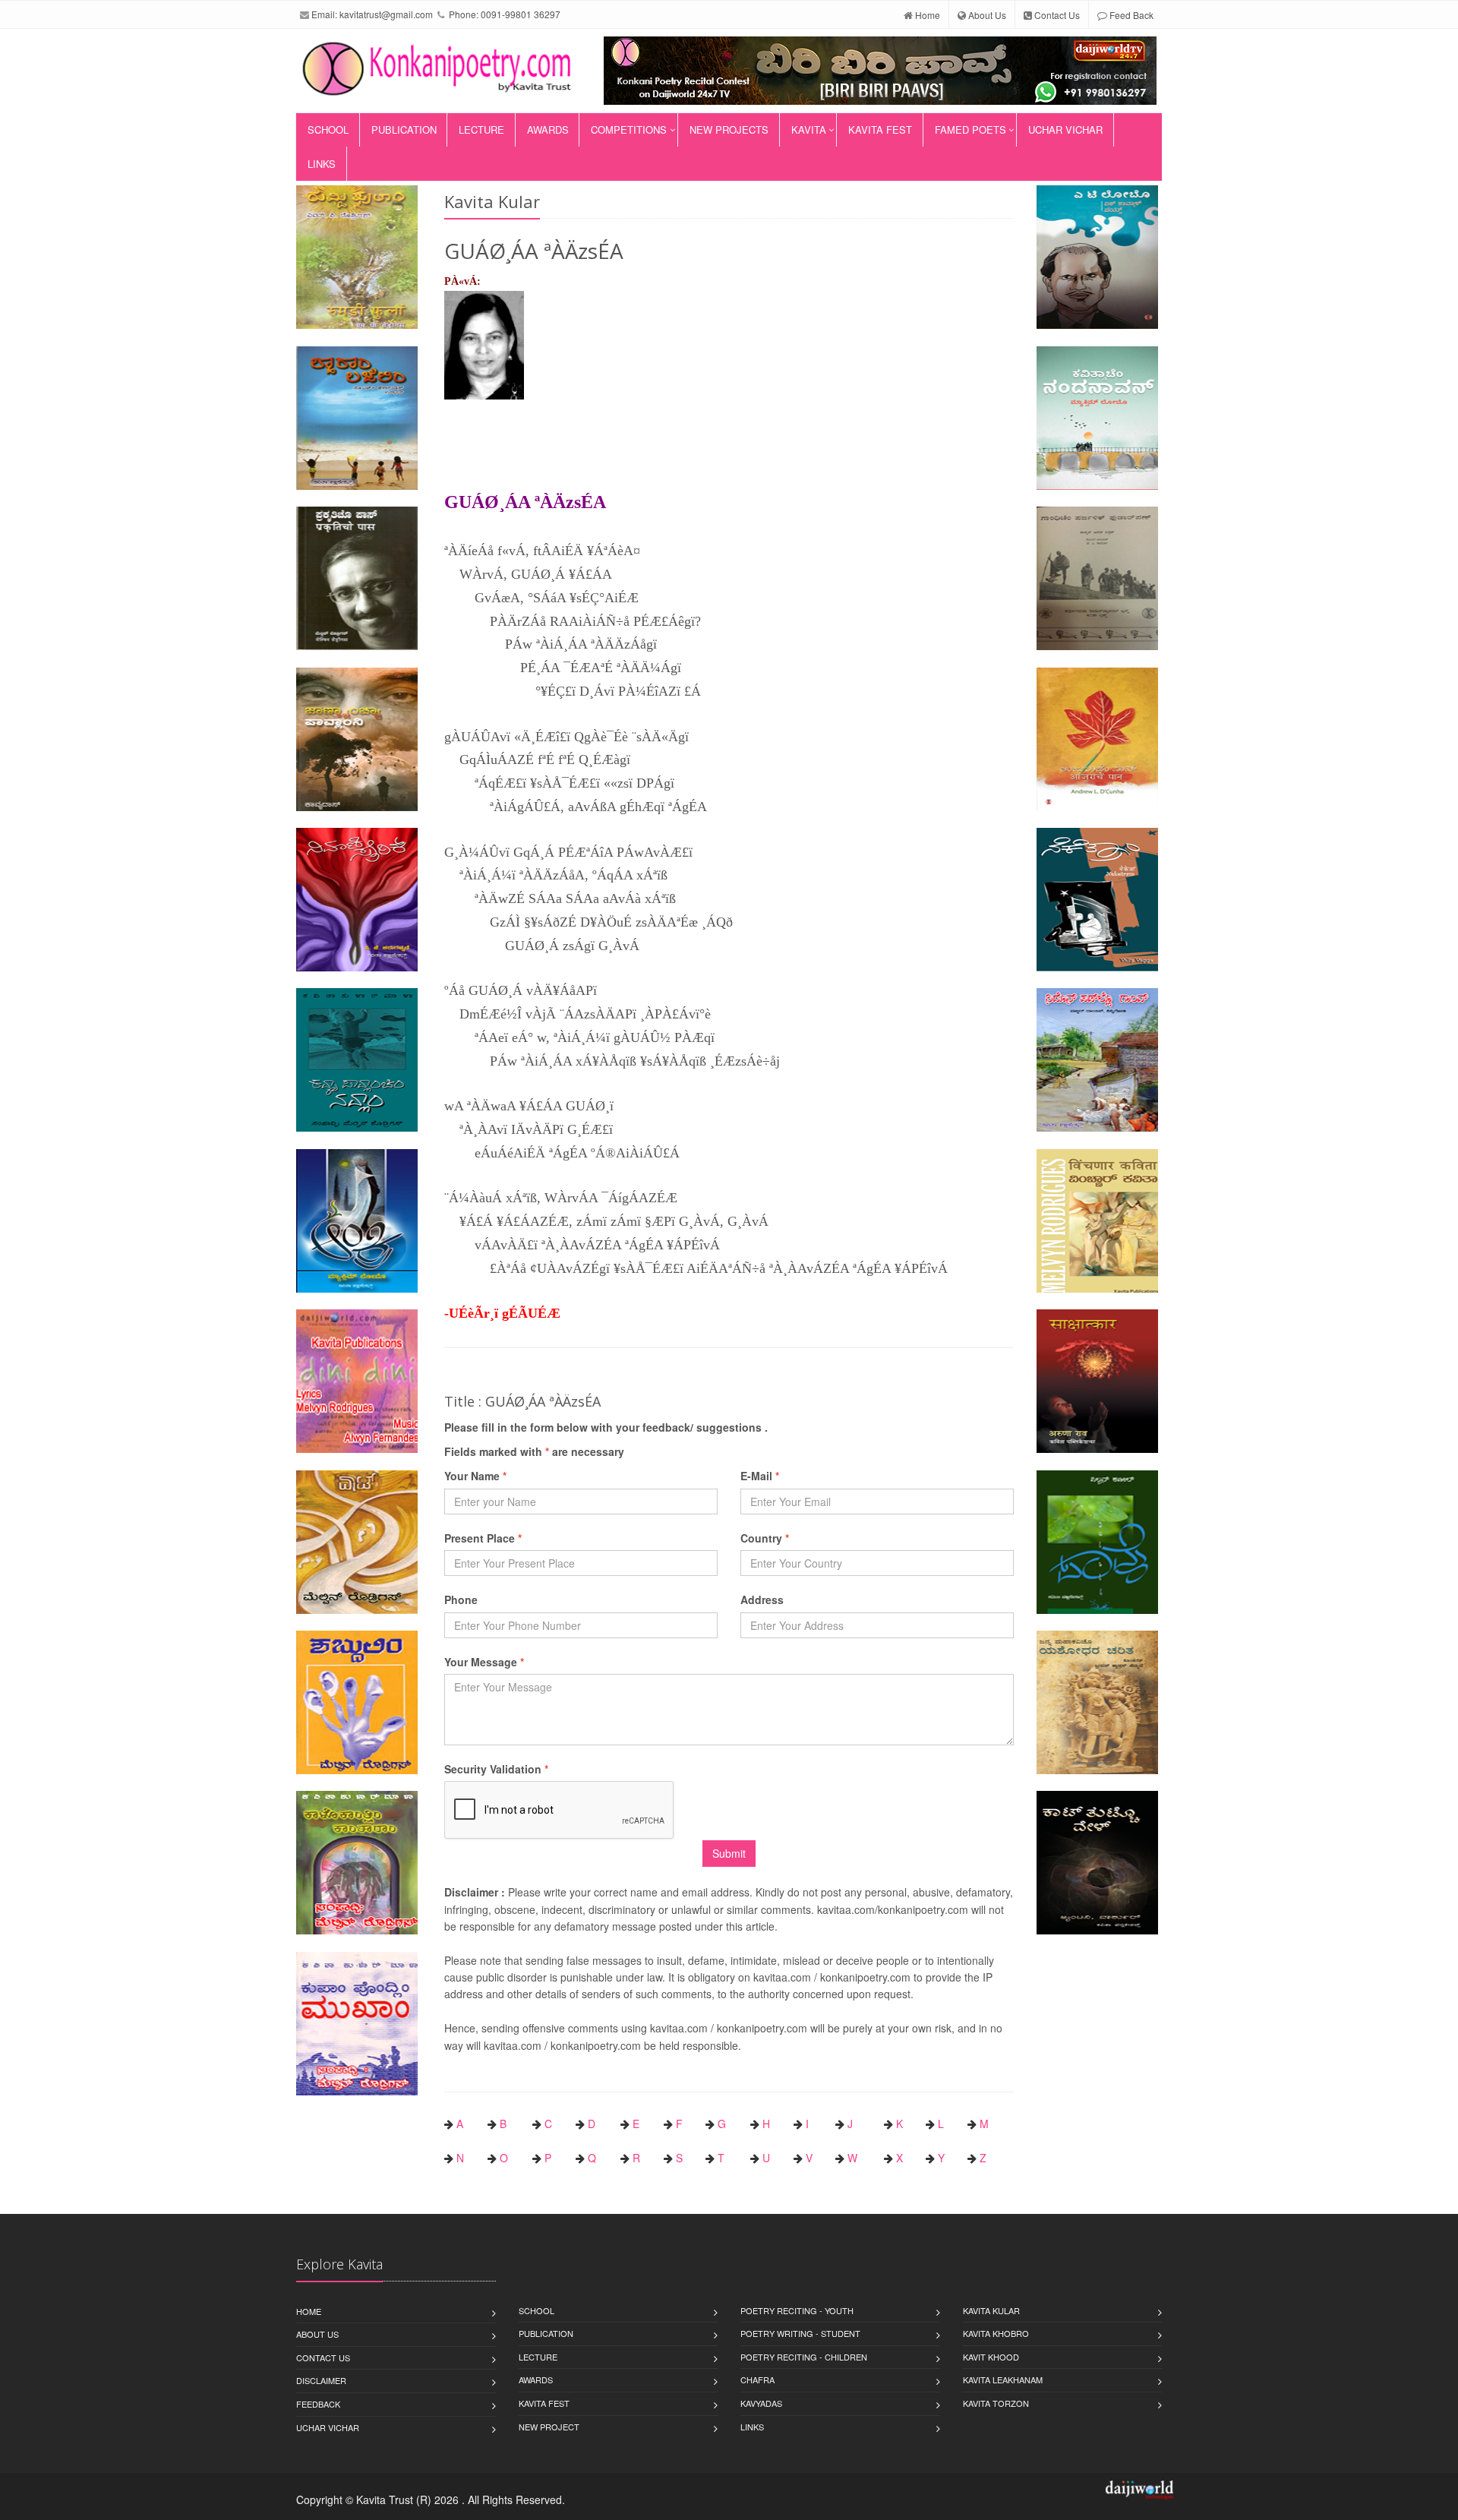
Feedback (318, 2404)
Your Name (475, 1476)
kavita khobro (996, 2333)
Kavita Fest (880, 129)
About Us (986, 15)
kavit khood (991, 2357)
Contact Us (1056, 15)
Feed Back (1130, 15)
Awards (548, 129)
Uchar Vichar (1065, 129)
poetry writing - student (800, 2333)
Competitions (629, 129)
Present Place (483, 1538)
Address (762, 1599)
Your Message (484, 1662)
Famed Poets (970, 129)
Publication (404, 129)
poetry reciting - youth (797, 2310)
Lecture (481, 129)
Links (322, 164)
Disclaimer (321, 2380)
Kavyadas (761, 2403)
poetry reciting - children (804, 2357)
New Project (549, 2427)
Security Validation (496, 1769)
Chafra (757, 2379)
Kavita (809, 129)
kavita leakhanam (1003, 2379)
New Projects (729, 129)
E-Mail (760, 1476)
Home (926, 15)
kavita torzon (996, 2403)
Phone (461, 1599)
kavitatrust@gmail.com (386, 14)
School (328, 129)
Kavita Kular (991, 2310)
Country (765, 1538)
